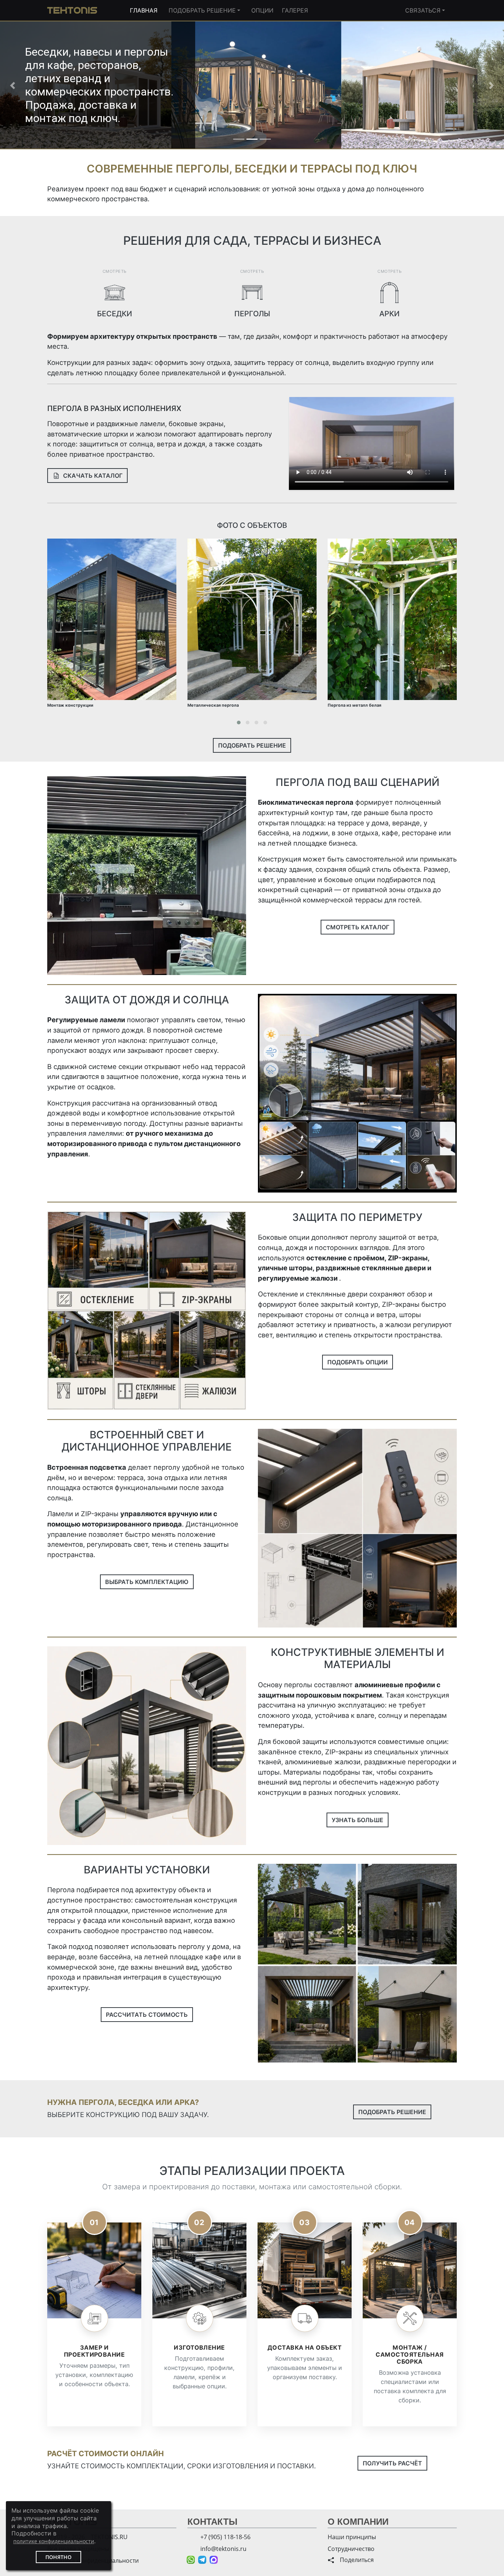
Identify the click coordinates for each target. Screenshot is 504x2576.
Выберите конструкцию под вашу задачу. (128, 1987)
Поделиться (354, 2560)
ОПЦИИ (262, 10)
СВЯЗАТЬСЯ (423, 10)
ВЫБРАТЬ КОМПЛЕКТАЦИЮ (147, 1455)
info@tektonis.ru (223, 2549)
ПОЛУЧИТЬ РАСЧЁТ (392, 2336)
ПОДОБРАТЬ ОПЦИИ (358, 1235)
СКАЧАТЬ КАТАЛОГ (89, 348)
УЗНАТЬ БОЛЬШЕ (358, 1692)
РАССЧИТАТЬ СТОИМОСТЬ (147, 1887)
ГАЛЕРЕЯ (295, 10)
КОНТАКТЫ (213, 2522)
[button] (13, 22)
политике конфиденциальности (54, 2541)
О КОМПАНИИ (358, 2522)
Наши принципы (352, 2537)
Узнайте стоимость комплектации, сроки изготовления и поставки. (182, 2339)
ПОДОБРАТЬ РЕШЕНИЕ (202, 10)
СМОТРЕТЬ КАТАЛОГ (358, 800)
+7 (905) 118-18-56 (225, 2537)
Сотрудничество (351, 2549)
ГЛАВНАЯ (144, 10)
